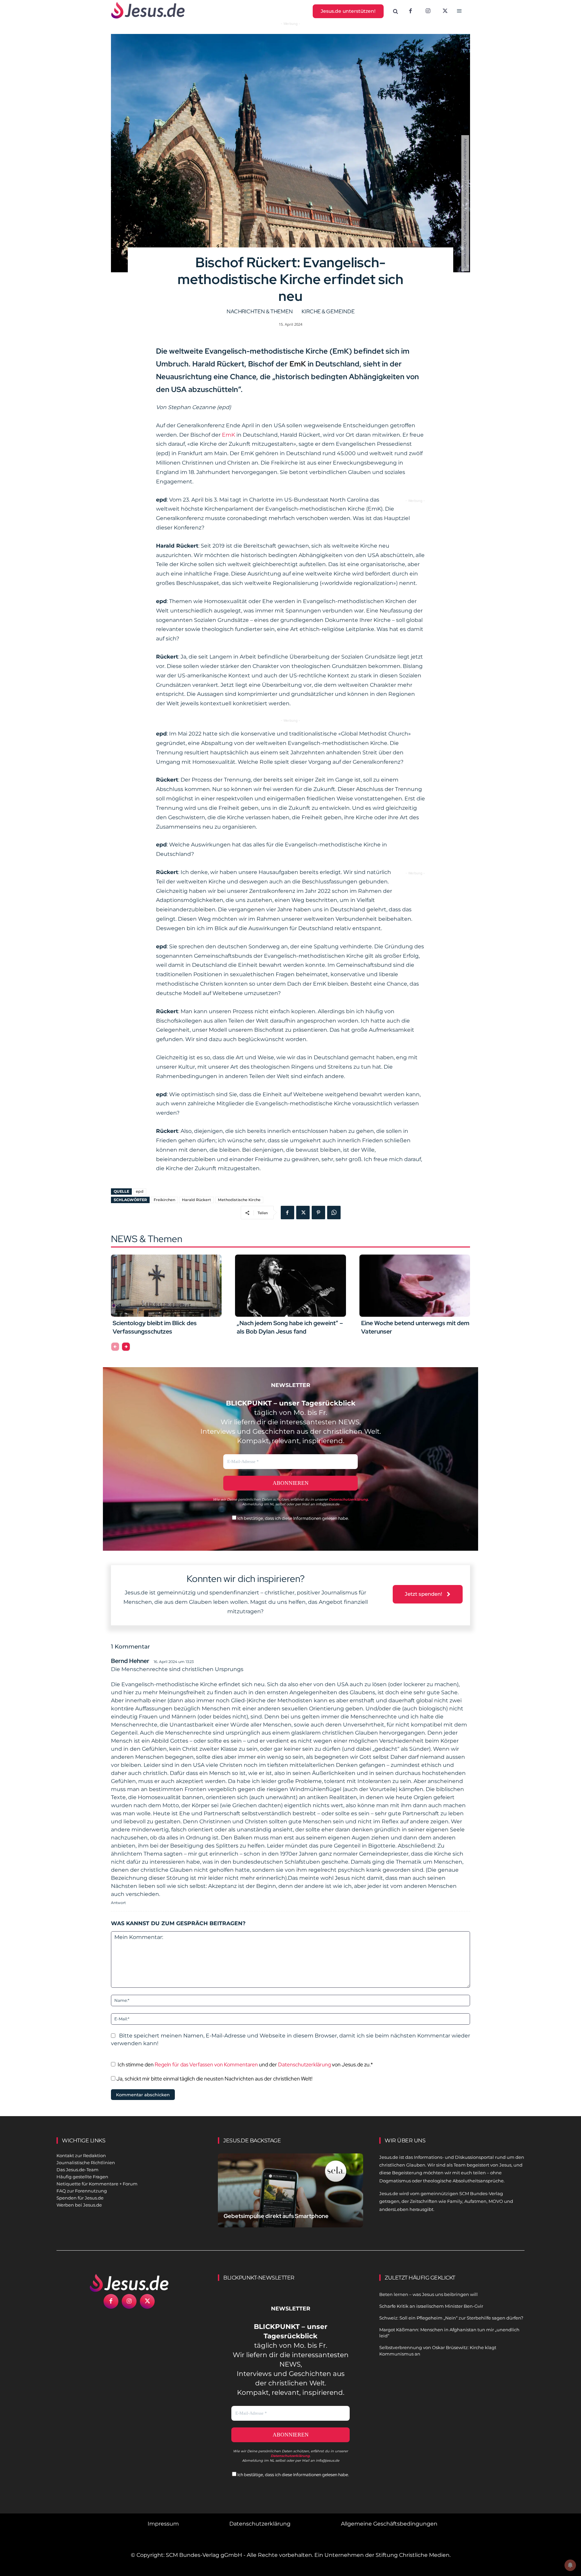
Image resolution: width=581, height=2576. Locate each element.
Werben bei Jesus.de (79, 2205)
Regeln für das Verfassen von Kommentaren (206, 2065)
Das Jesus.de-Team (78, 2170)
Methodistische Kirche (239, 1200)
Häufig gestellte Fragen (82, 2177)
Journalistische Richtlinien (86, 2163)
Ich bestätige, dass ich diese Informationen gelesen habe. (293, 1518)
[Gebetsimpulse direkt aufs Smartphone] (290, 2198)
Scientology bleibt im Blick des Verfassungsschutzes (155, 1327)
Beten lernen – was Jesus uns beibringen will (429, 2294)
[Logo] (129, 2283)
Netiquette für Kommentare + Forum (97, 2184)
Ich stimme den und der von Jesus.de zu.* (245, 2065)
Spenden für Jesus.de (80, 2198)
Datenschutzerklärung (304, 2065)
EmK (297, 364)
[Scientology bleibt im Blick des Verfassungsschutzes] (166, 1285)
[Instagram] (428, 11)
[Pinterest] (318, 1213)
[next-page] (126, 1347)
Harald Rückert (197, 1200)
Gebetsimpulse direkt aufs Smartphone (276, 2216)
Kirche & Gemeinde (328, 311)
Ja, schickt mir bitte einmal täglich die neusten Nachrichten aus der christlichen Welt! (214, 2079)
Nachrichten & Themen (260, 311)
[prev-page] (115, 1347)
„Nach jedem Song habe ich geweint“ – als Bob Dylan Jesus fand (290, 1327)
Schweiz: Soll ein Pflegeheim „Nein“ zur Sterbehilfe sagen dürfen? (451, 2318)
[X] (446, 11)
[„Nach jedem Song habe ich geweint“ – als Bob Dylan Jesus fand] (290, 1285)
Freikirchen (164, 1200)
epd (140, 1191)
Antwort (118, 1903)
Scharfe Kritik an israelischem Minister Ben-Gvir (431, 2306)
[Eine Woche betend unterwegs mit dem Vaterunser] (415, 1285)
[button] (396, 11)
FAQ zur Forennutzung (82, 2191)
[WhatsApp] (334, 1213)
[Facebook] (411, 11)
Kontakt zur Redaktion (81, 2155)
